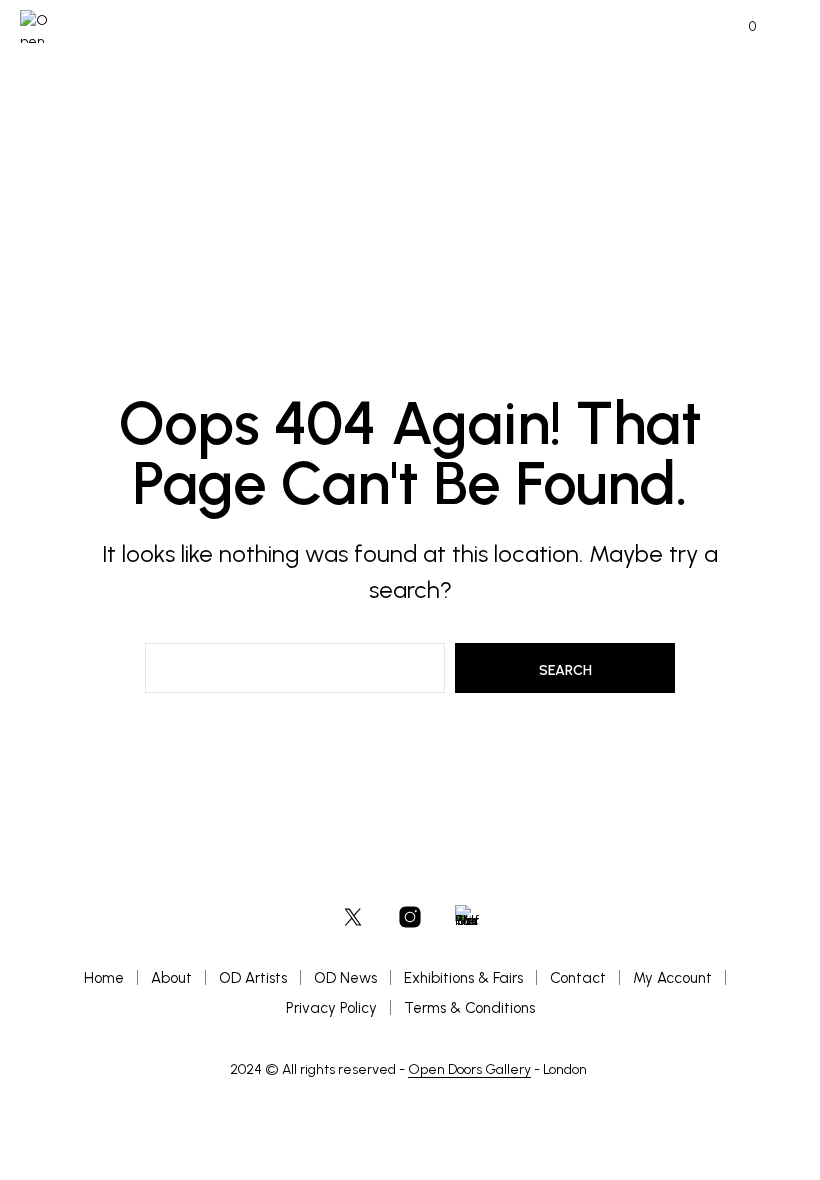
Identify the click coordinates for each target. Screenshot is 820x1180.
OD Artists (253, 978)
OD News (345, 978)
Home (104, 978)
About (171, 978)
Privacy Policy (331, 1008)
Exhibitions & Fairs (463, 978)
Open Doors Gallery (469, 1070)
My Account (672, 978)
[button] (739, 27)
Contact (578, 978)
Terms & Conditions (469, 1008)
